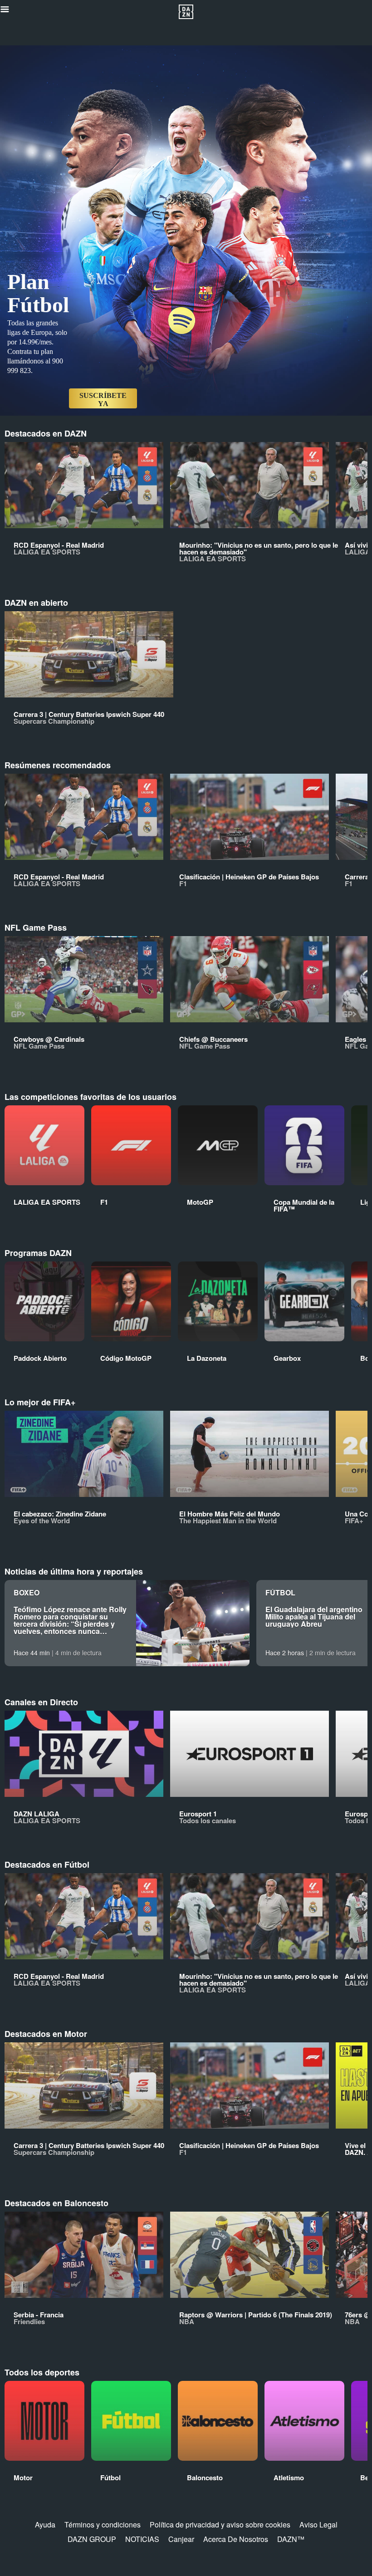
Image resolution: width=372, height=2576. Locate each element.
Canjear (181, 2539)
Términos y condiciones (103, 2524)
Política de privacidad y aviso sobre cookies (220, 2524)
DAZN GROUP (92, 2539)
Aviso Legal (318, 2524)
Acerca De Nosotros (236, 2539)
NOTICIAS (142, 2539)
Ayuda (45, 2524)
